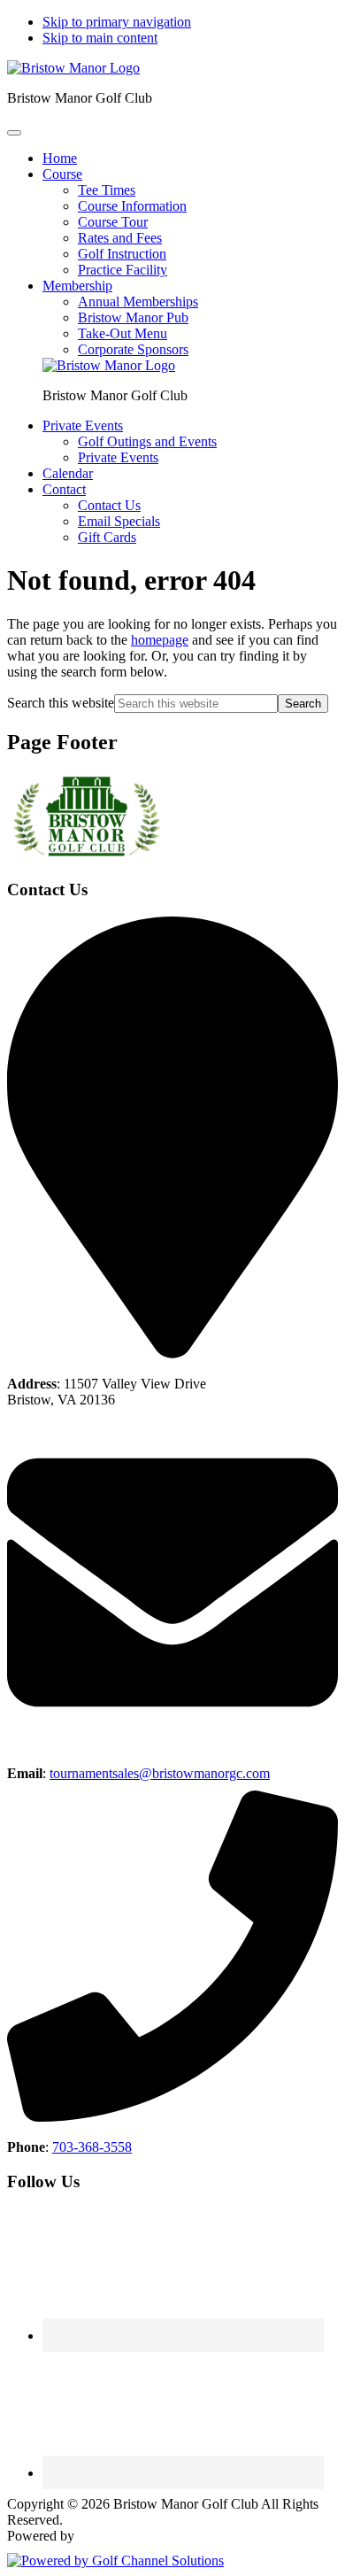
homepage (160, 640)
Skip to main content (100, 38)
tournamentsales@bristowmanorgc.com (160, 1773)
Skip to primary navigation (117, 22)
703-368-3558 (92, 2147)
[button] (62, 174)
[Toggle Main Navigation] (14, 133)
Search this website (61, 703)
